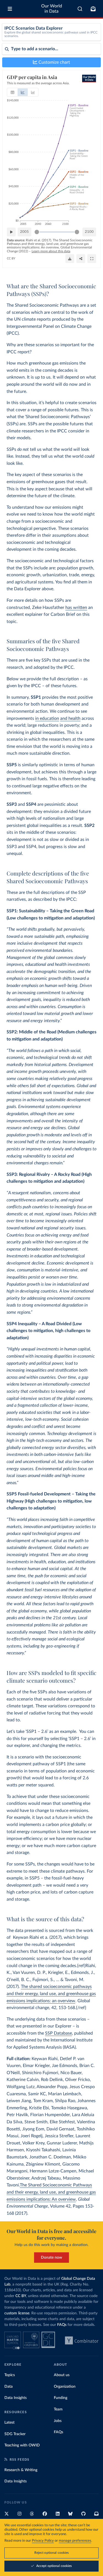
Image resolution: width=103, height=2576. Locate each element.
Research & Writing (21, 2470)
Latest (9, 2423)
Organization (65, 2387)
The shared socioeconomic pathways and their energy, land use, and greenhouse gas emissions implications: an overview (51, 1994)
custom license (17, 2313)
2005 (24, 232)
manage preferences (75, 2541)
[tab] (12, 92)
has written (76, 608)
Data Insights (16, 2398)
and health (70, 718)
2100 (89, 232)
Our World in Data (52, 9)
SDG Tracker (15, 2434)
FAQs (62, 2325)
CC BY (11, 258)
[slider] (37, 232)
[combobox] (80, 9)
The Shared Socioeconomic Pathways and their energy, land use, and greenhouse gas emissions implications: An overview (51, 2192)
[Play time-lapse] (11, 232)
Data (9, 2387)
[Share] (81, 259)
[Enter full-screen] (92, 259)
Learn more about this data (51, 251)
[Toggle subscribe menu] (93, 9)
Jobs (58, 2421)
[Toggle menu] (10, 9)
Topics (10, 2375)
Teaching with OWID (22, 2445)
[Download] (70, 259)
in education (47, 718)
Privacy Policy (43, 2541)
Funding (61, 2398)
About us (62, 2375)
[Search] (80, 9)
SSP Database (59, 2033)
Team (58, 2409)
